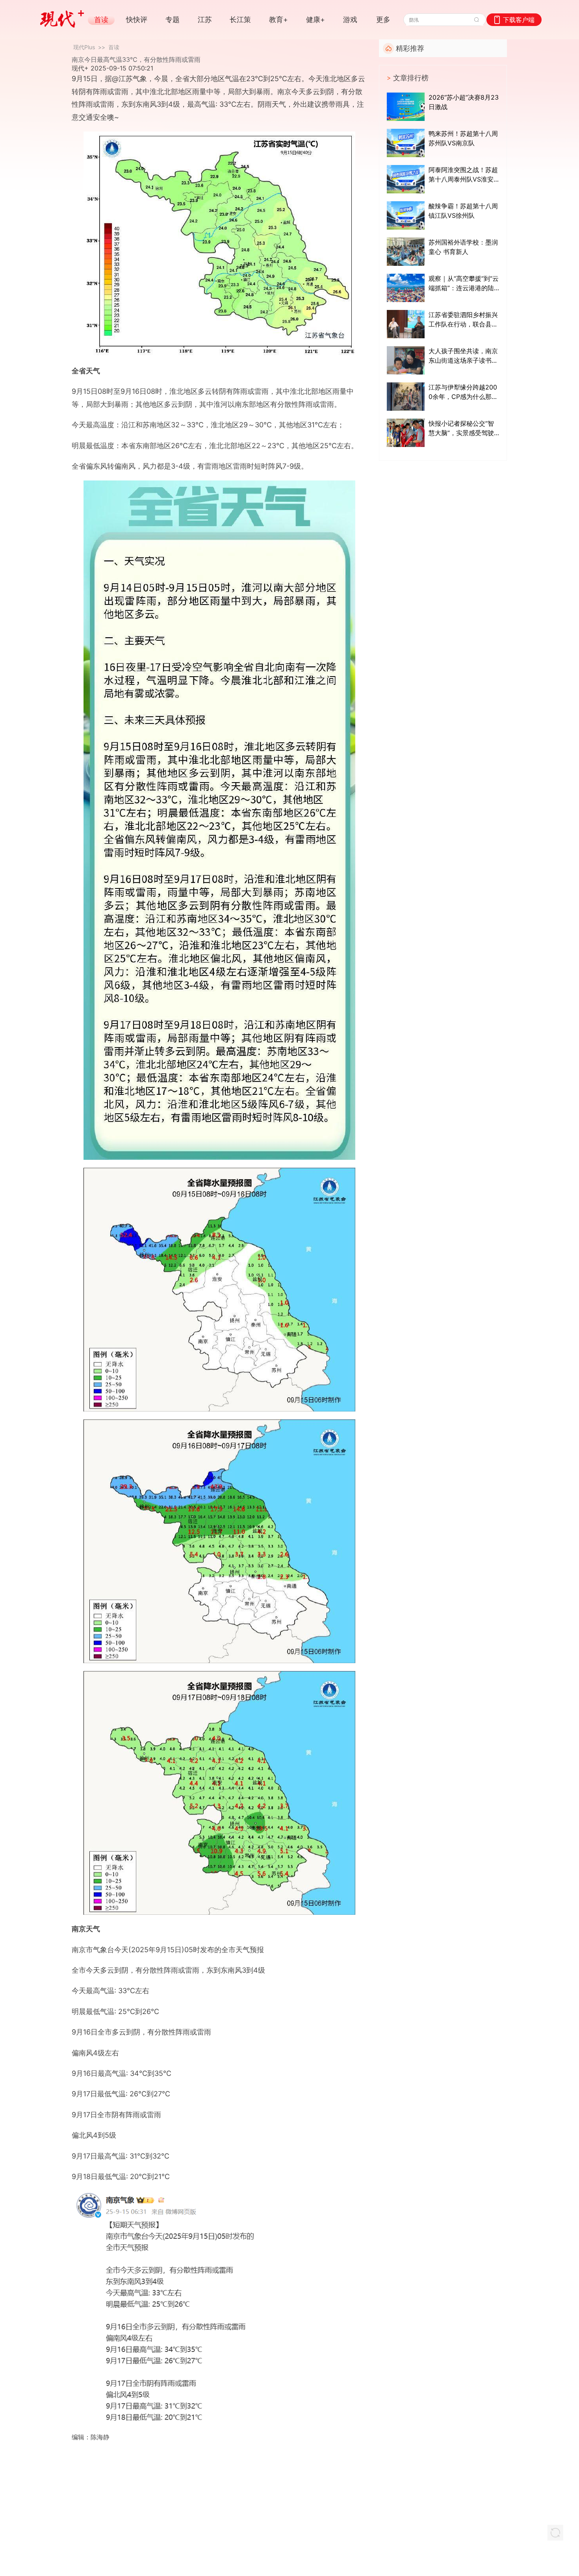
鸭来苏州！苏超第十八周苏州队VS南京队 (463, 138)
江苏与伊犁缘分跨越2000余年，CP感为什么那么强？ (463, 392)
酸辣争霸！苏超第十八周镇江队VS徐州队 (463, 211)
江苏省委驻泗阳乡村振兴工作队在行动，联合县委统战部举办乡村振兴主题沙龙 (463, 320)
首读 (114, 47)
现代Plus (84, 47)
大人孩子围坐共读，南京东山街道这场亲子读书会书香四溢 (463, 356)
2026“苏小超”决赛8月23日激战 (464, 102)
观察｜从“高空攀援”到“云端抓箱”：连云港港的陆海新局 (464, 284)
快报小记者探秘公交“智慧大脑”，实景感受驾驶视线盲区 (461, 428)
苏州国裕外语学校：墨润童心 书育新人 (463, 247)
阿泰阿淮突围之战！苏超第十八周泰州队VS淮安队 (463, 175)
